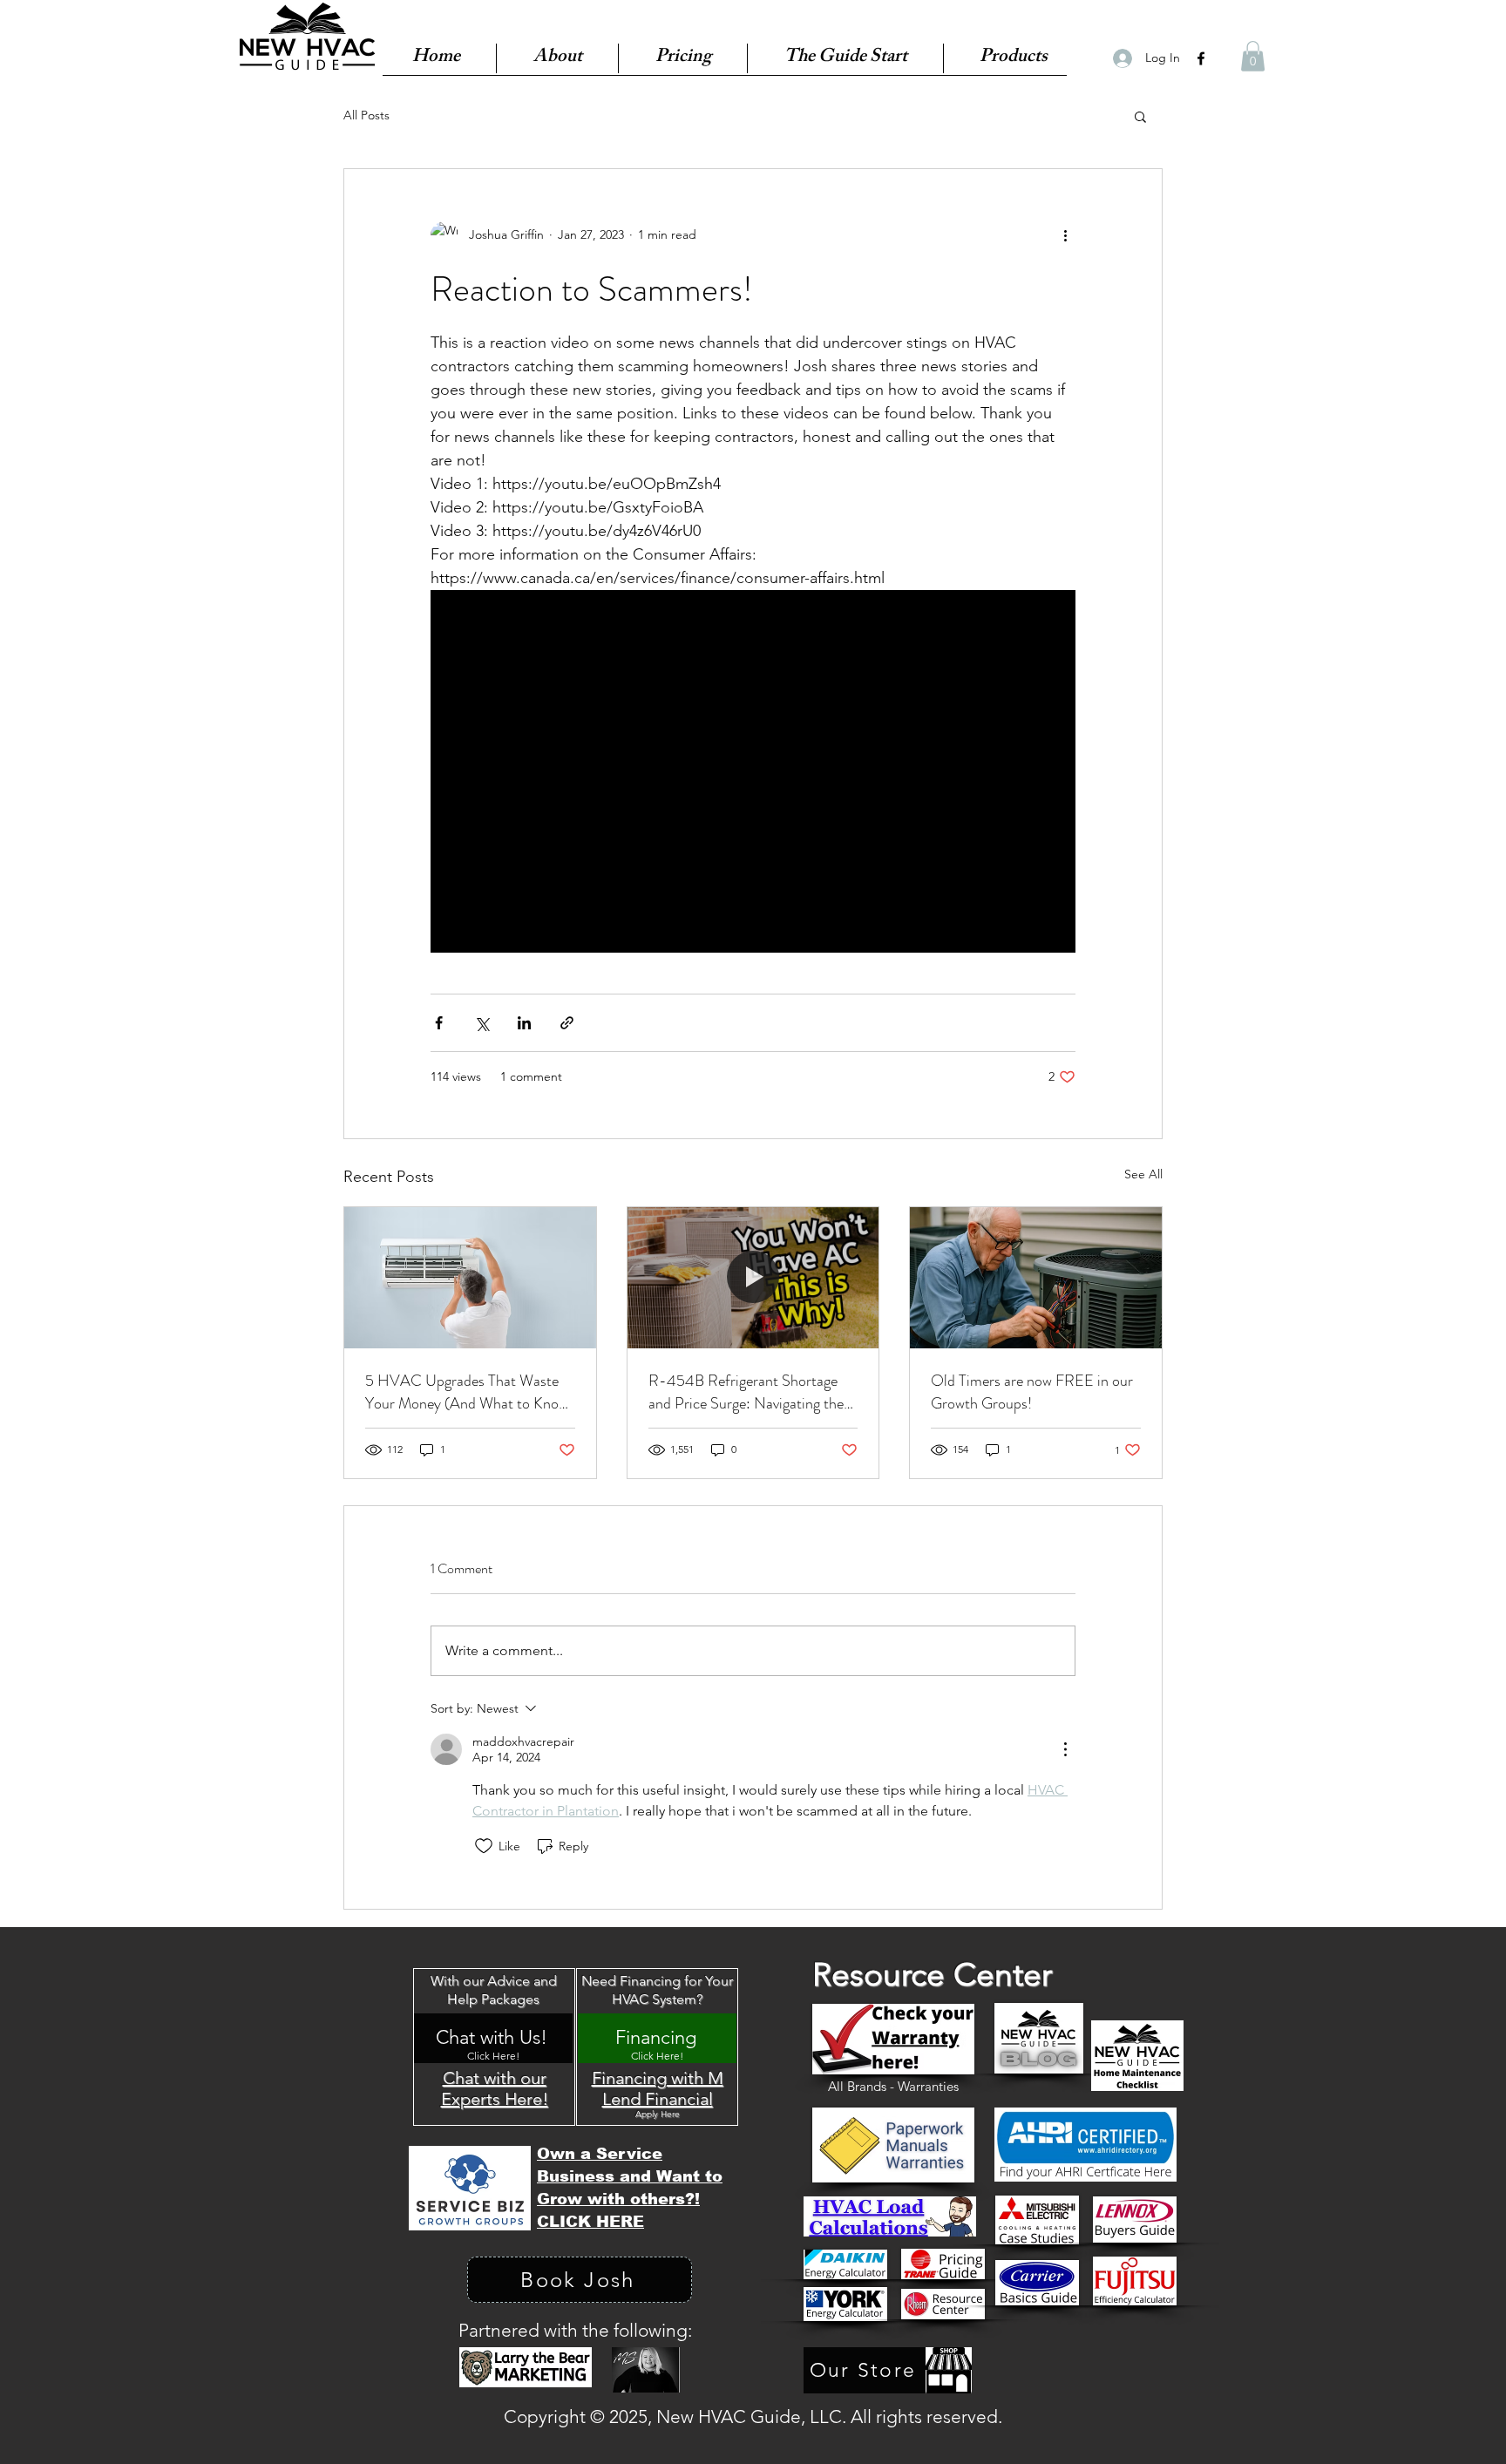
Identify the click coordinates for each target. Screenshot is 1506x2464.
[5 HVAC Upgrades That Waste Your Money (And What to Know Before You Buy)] (470, 1278)
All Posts (366, 115)
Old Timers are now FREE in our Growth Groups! (1032, 1392)
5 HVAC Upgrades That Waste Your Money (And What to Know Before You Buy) (467, 1392)
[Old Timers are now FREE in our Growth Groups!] (1036, 1278)
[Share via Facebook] (439, 1023)
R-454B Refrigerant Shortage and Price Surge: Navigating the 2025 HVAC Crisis (746, 1392)
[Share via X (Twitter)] (482, 1023)
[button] (1253, 56)
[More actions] (1065, 235)
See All (1143, 1174)
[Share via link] (567, 1023)
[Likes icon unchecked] (484, 1846)
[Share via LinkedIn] (524, 1023)
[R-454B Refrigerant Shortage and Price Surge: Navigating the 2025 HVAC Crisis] (753, 1278)
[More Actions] (1065, 1749)
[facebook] (1201, 58)
